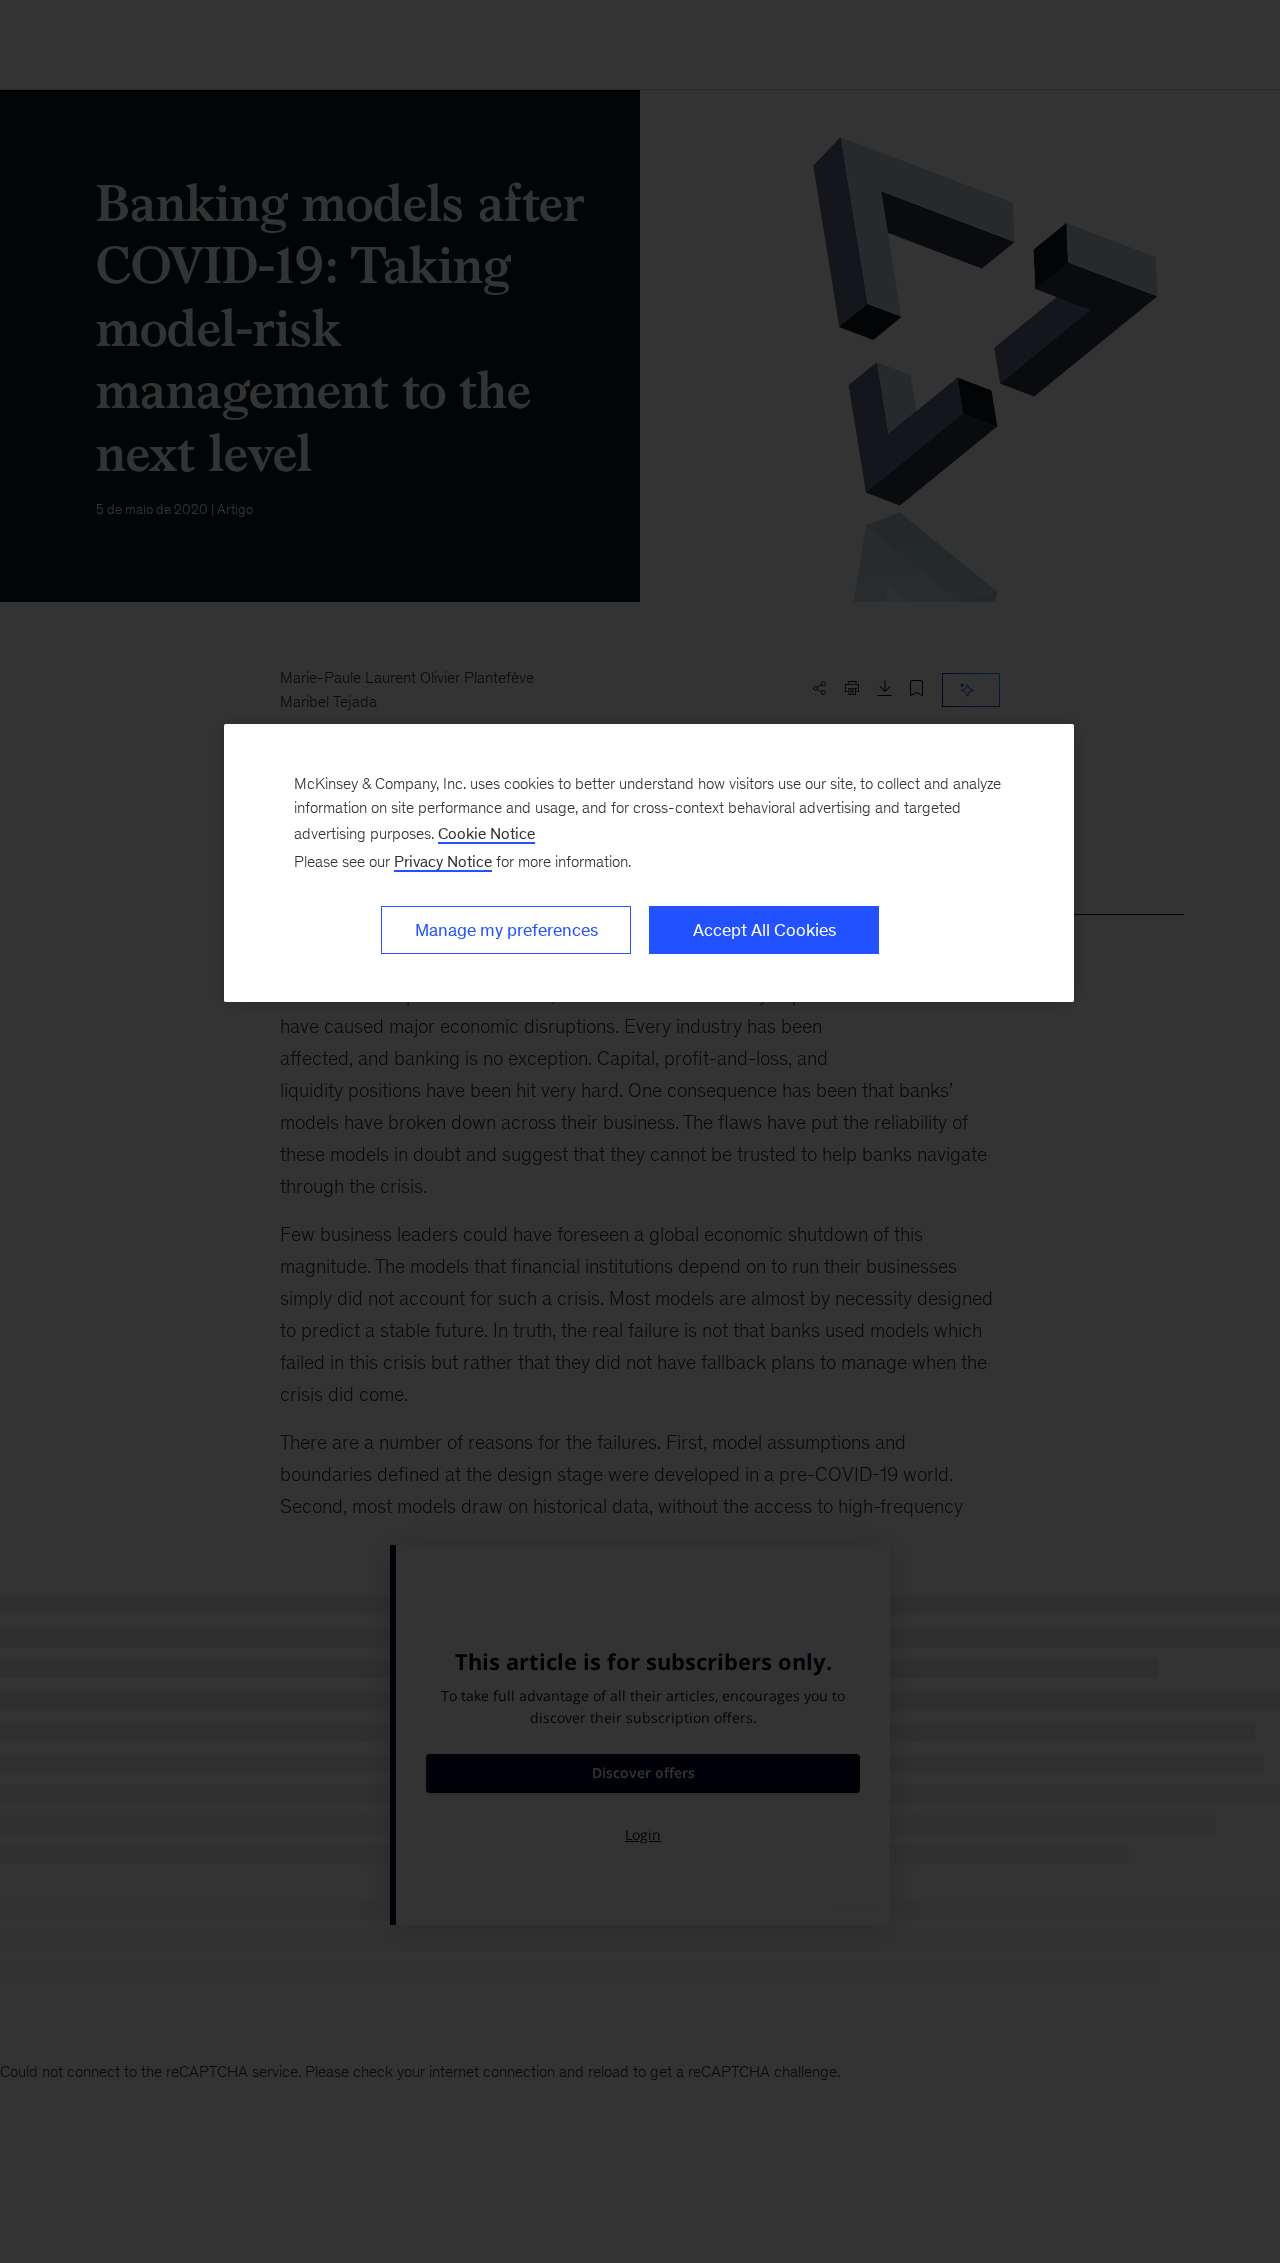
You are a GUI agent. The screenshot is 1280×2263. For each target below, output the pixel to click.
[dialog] (649, 863)
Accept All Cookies (764, 930)
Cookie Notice (486, 833)
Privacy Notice (443, 861)
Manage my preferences (506, 930)
